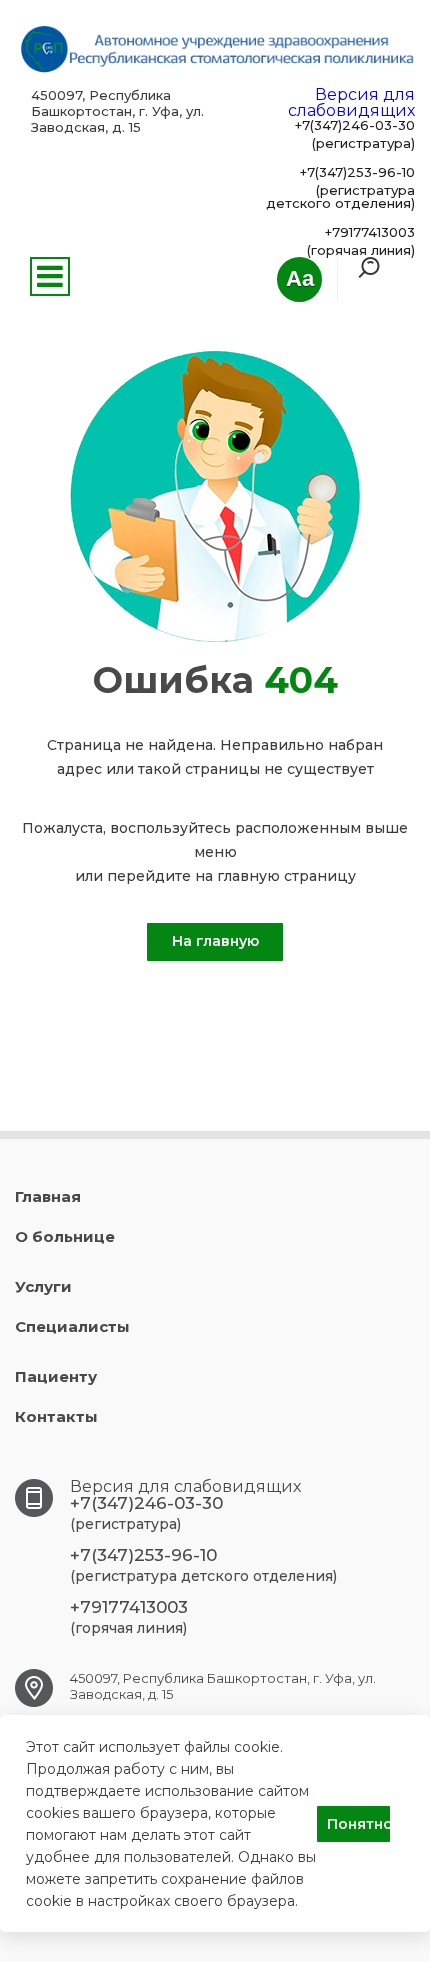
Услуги (43, 1286)
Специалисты (72, 1326)
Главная (48, 1196)
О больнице (65, 1236)
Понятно (358, 1824)
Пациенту (56, 1376)
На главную (215, 941)
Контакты (56, 1416)
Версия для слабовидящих (351, 102)
